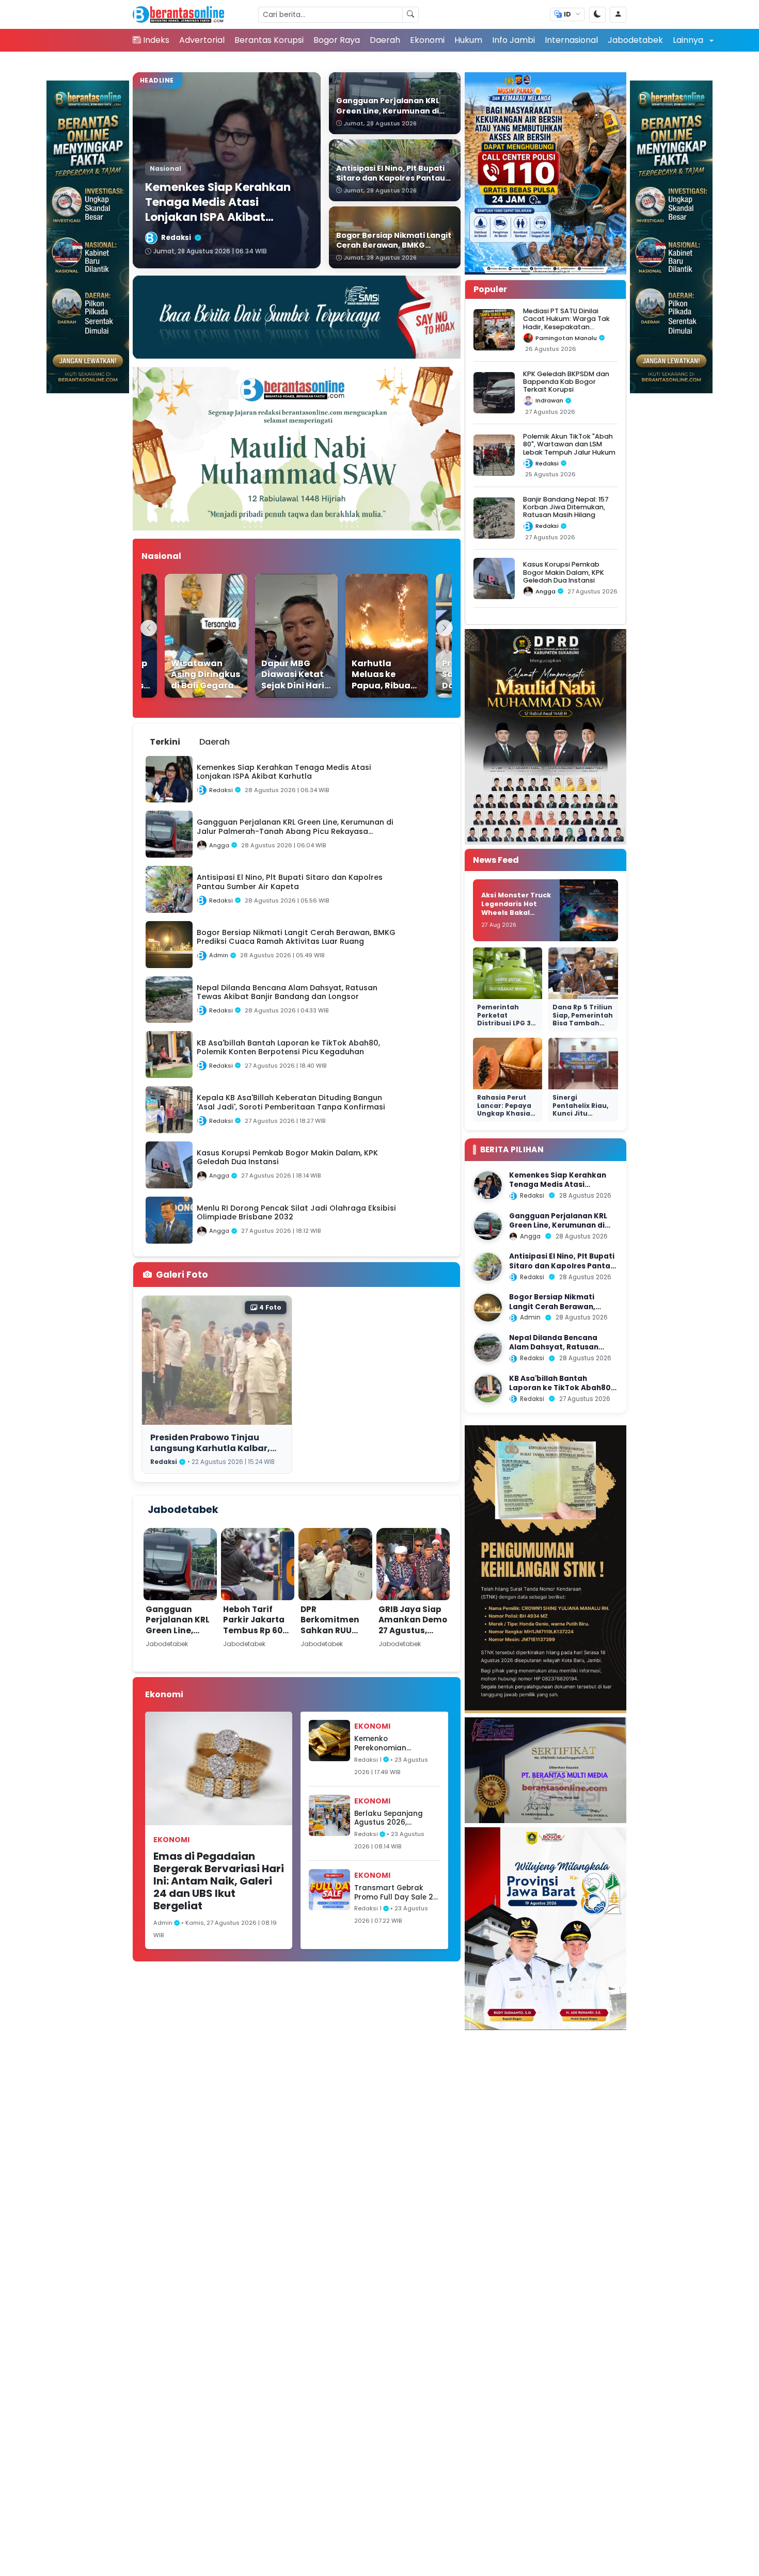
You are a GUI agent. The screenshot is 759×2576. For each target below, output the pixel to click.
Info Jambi (513, 40)
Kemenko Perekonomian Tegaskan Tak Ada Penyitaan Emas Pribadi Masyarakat (391, 1743)
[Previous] (149, 628)
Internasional (571, 40)
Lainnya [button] (689, 40)
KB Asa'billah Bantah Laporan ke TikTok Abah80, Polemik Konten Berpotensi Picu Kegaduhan (561, 1393)
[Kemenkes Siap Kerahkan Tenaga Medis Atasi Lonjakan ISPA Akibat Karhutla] (488, 1185)
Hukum (468, 40)
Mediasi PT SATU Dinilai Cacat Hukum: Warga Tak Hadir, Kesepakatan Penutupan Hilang (566, 323)
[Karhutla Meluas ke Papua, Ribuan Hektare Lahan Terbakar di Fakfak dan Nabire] (366, 636)
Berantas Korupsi (269, 40)
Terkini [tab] (165, 742)
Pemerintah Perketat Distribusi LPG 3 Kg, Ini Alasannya (507, 1019)
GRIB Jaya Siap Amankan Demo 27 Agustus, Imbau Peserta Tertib (413, 1630)
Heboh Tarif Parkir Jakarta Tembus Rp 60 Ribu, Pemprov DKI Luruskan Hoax (254, 1636)
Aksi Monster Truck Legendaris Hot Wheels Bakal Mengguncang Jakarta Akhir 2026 (516, 912)
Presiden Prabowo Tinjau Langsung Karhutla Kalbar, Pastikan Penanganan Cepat (215, 1448)
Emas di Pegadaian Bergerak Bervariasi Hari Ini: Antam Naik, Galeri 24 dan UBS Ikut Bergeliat (219, 1881)
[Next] (445, 628)
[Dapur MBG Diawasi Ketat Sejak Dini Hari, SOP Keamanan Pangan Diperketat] (275, 636)
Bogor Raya (337, 40)
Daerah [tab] (215, 742)
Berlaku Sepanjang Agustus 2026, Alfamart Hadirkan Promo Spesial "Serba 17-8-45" (393, 1818)
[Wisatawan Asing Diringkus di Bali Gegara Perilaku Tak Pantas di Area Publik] (185, 636)
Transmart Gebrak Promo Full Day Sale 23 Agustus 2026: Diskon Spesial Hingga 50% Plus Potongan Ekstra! (396, 1893)
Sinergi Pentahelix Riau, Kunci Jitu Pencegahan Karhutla (580, 1113)
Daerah (385, 40)
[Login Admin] (618, 15)
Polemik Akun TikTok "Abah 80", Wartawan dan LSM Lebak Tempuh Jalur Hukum (569, 444)
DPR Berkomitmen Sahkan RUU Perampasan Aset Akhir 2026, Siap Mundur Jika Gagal (334, 1641)
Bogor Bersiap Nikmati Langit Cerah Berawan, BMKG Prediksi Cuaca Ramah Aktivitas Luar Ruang (563, 1311)
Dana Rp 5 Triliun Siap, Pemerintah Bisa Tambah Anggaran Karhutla (583, 1023)
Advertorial (202, 40)
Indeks (156, 40)
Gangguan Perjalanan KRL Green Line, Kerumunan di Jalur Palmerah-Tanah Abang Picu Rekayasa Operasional (178, 1652)
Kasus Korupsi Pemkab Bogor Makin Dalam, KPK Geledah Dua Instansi (564, 572)
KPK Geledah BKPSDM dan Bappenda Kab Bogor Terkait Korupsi (566, 382)
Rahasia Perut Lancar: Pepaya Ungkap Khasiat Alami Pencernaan (505, 1113)
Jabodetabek (635, 40)
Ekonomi (427, 40)
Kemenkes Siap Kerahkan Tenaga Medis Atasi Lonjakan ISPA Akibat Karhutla (558, 1189)
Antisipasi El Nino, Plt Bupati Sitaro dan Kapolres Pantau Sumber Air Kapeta (562, 1266)
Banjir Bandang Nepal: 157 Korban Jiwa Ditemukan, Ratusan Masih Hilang (566, 507)
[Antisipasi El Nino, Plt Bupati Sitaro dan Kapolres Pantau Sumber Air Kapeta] (488, 1267)
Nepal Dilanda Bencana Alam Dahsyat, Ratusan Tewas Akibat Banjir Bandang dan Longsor (554, 1352)
